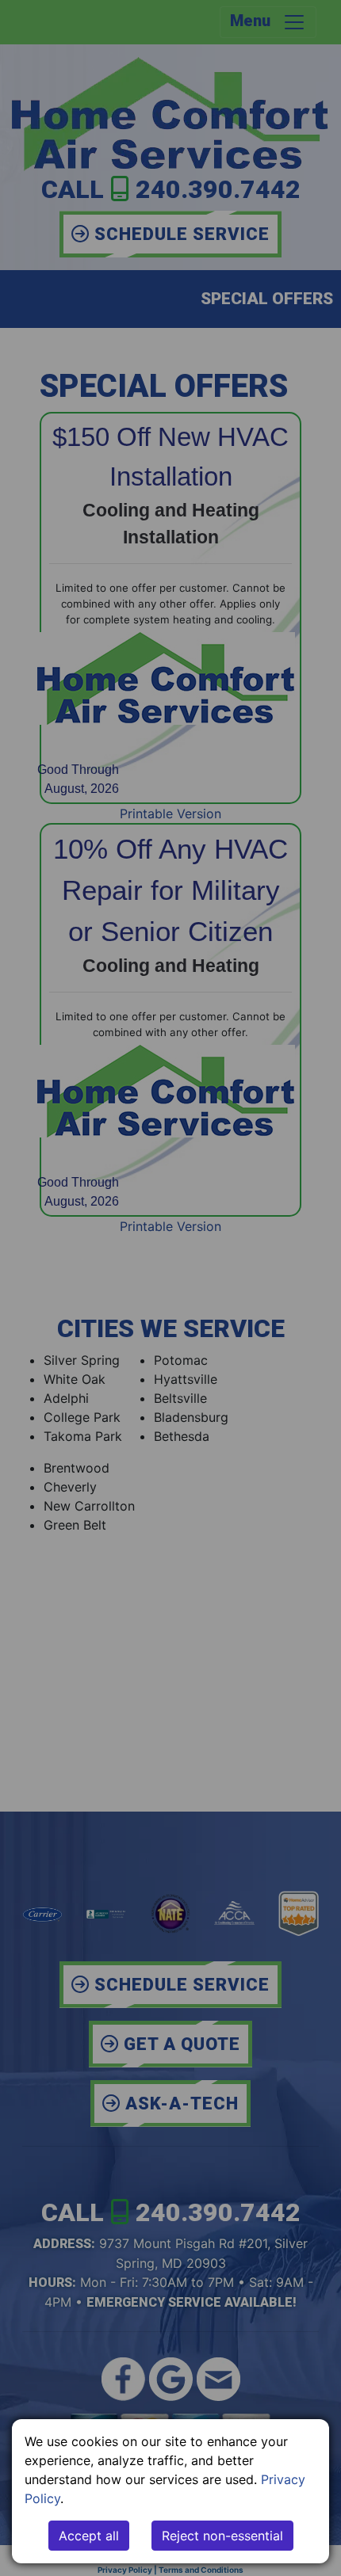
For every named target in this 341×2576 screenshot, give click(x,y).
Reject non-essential (222, 2536)
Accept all (89, 2536)
